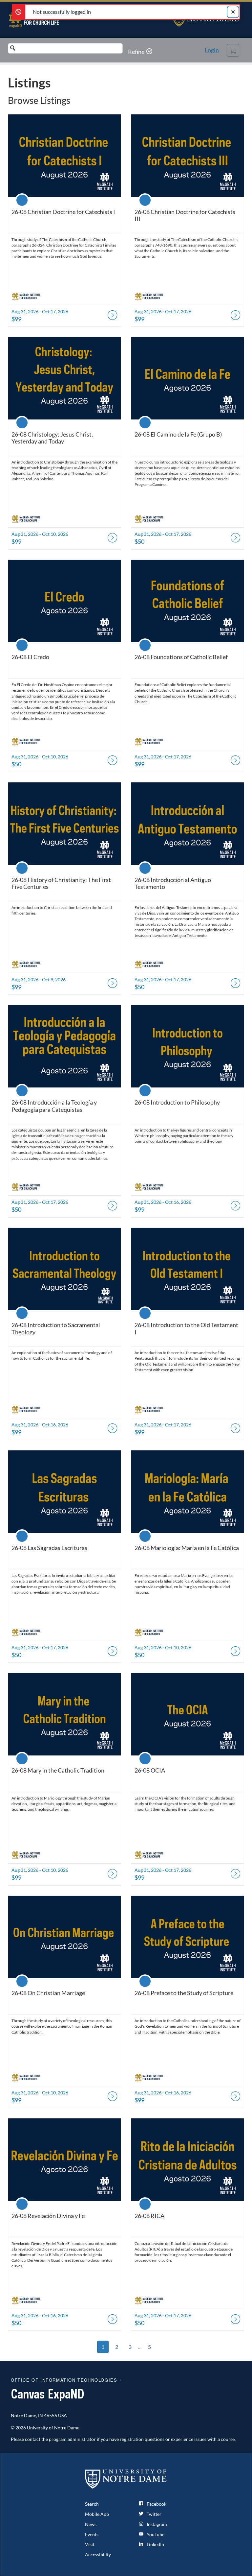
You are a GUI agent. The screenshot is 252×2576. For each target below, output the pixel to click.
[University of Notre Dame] (126, 2479)
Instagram (156, 2524)
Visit (90, 2544)
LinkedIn (155, 2544)
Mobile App (97, 2514)
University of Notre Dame (53, 2428)
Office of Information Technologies (64, 2380)
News (91, 2524)
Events (92, 2534)
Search (92, 2504)
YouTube (155, 2534)
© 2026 (18, 2428)
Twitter (154, 2514)
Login (212, 50)
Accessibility (98, 2554)
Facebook (156, 2504)
